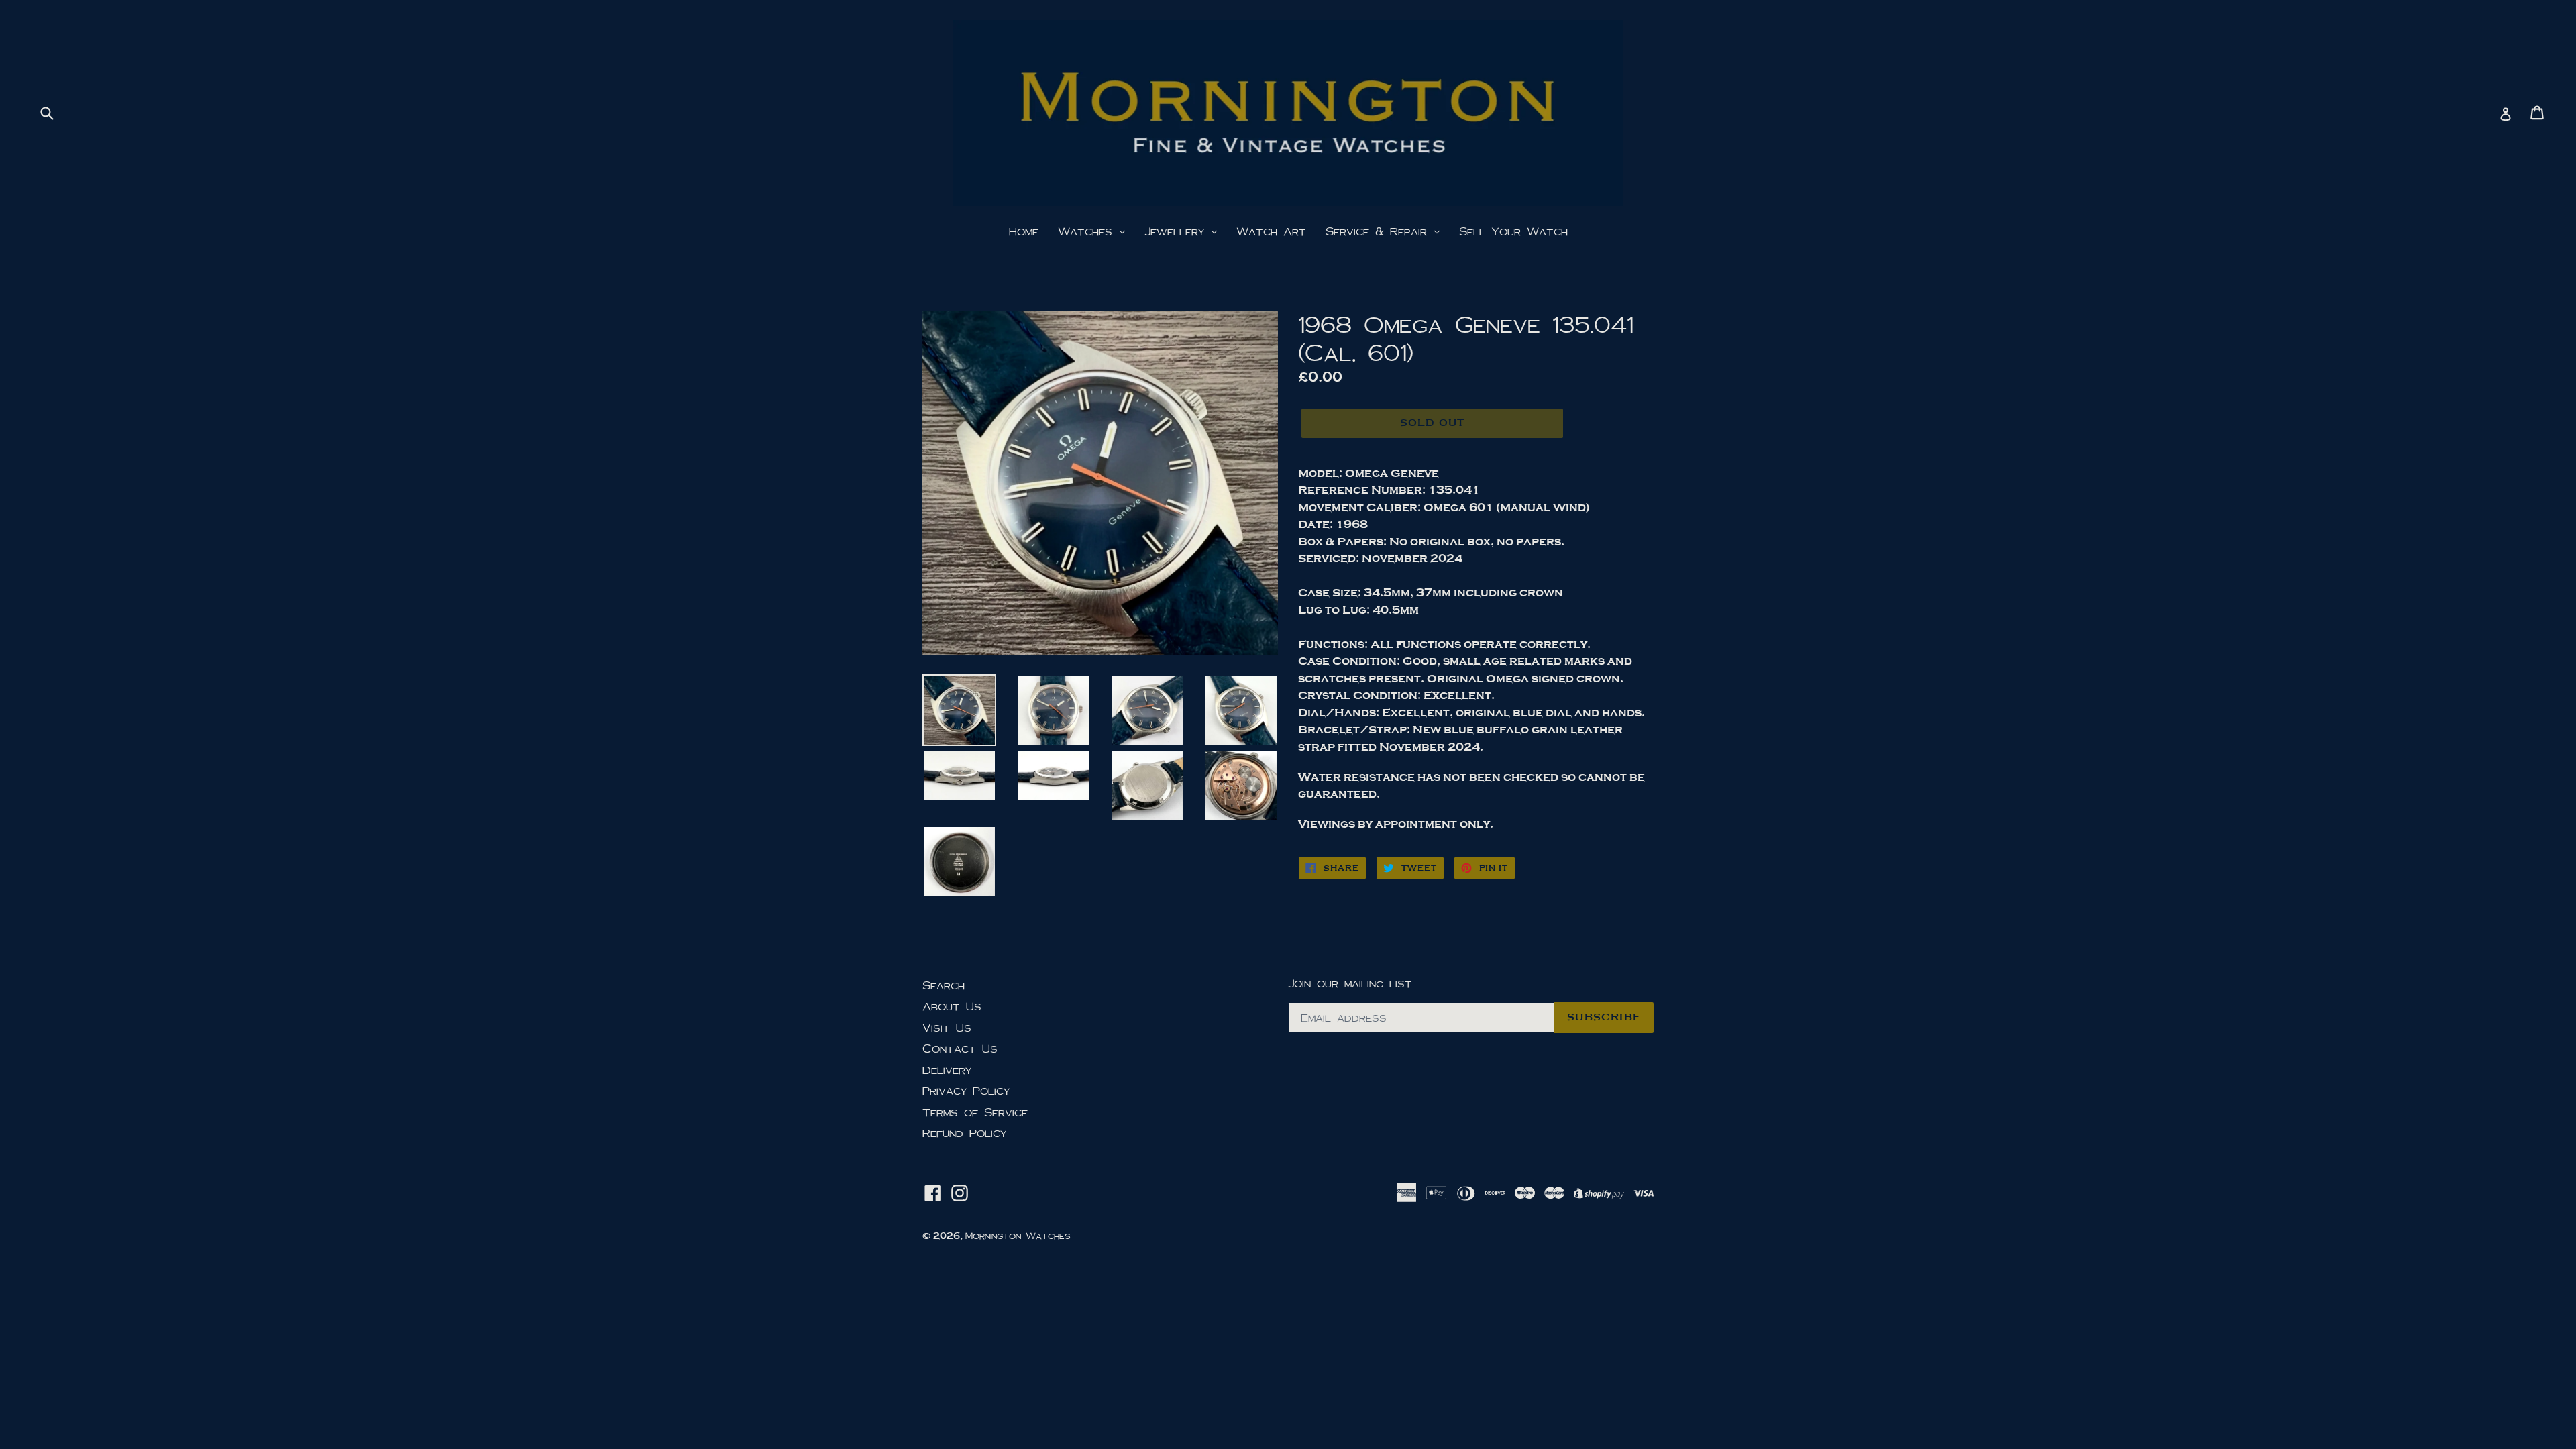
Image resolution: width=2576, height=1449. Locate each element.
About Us (952, 1006)
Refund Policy (964, 1133)
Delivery (947, 1070)
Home (1024, 231)
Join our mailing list (1350, 983)
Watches (1088, 231)
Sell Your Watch (1513, 231)
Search (944, 985)
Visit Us (947, 1027)
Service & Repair (1379, 231)
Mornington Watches (1018, 1236)
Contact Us (960, 1048)
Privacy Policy (966, 1090)
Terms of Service (975, 1112)
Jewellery (1177, 231)
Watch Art (1271, 231)
